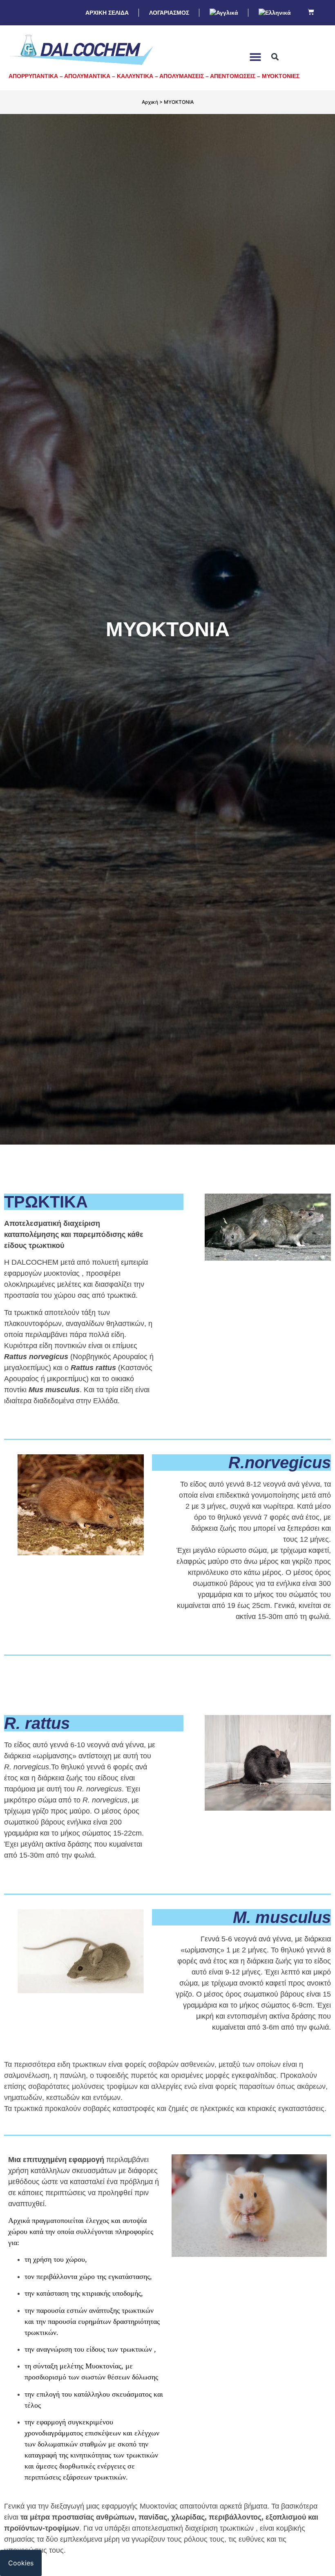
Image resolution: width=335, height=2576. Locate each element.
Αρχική (150, 102)
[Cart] (311, 12)
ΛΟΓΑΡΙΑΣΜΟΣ (169, 13)
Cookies (21, 2563)
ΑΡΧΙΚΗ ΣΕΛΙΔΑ (107, 13)
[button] (256, 57)
